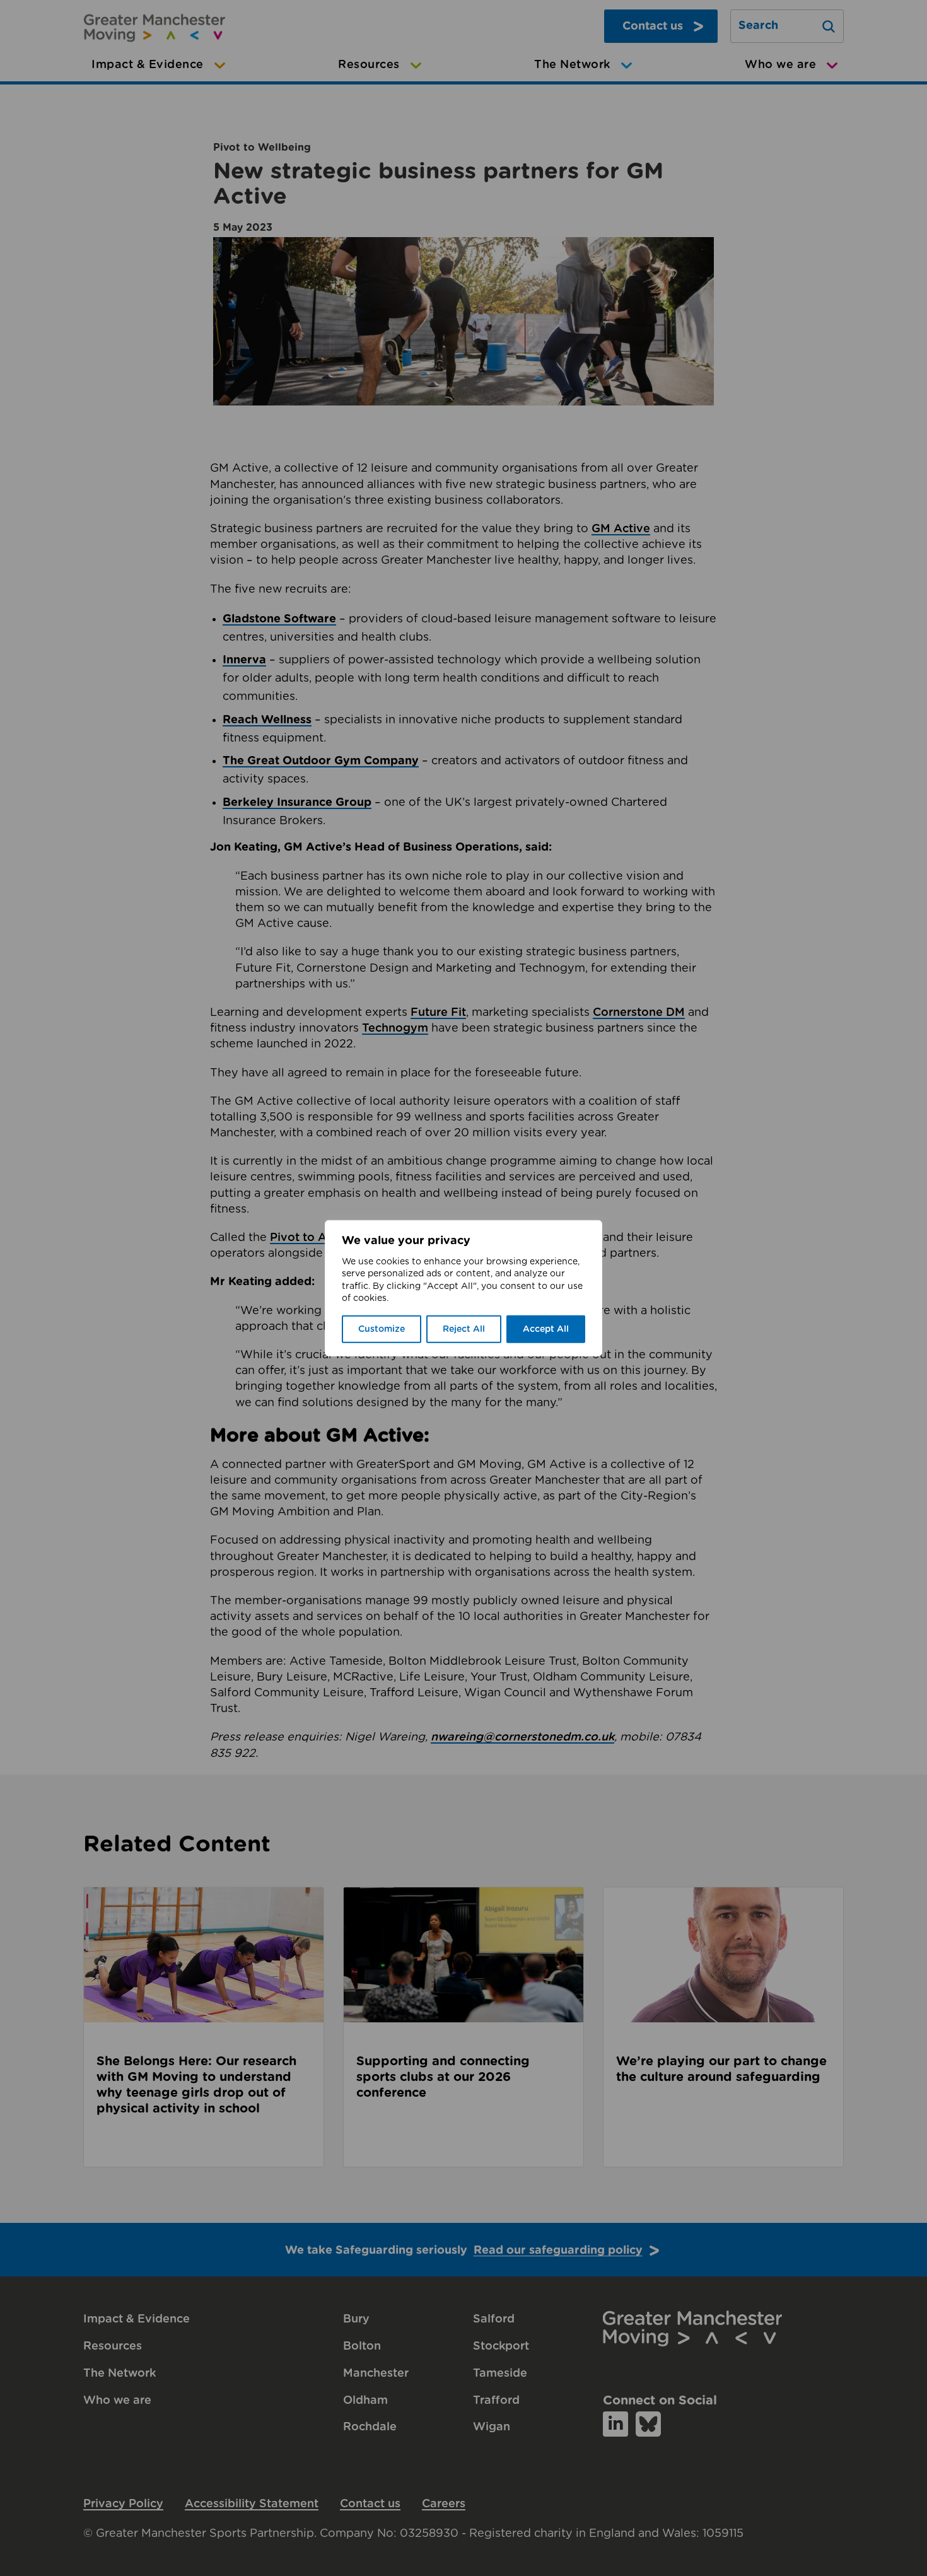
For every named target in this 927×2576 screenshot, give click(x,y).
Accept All (546, 1329)
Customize (382, 1329)
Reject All (464, 1329)
